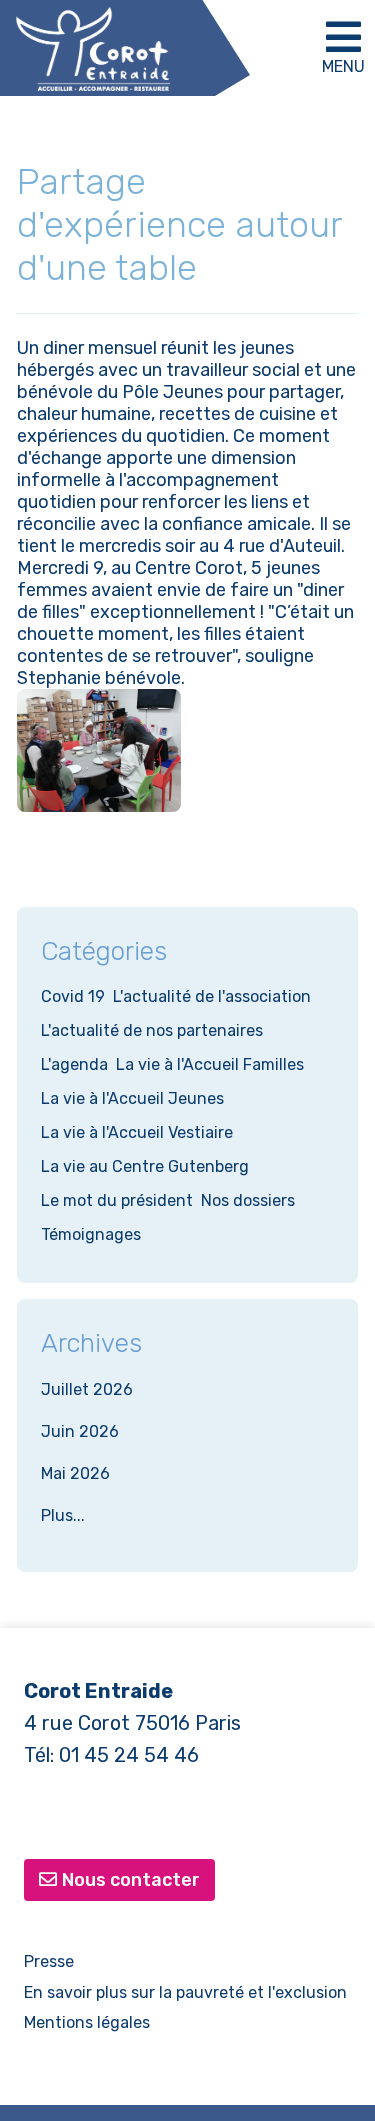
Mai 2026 (75, 1473)
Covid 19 (73, 996)
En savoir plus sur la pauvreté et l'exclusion (185, 1992)
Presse (49, 1961)
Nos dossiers (248, 1200)
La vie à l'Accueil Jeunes (132, 1098)
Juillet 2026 (87, 1389)
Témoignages (91, 1234)
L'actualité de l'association (212, 996)
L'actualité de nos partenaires (152, 1030)
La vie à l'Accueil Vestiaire (137, 1132)
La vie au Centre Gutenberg (145, 1166)
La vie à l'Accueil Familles (210, 1064)
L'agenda (74, 1064)
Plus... (63, 1515)
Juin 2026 (80, 1431)
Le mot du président (117, 1200)
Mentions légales (87, 2022)
